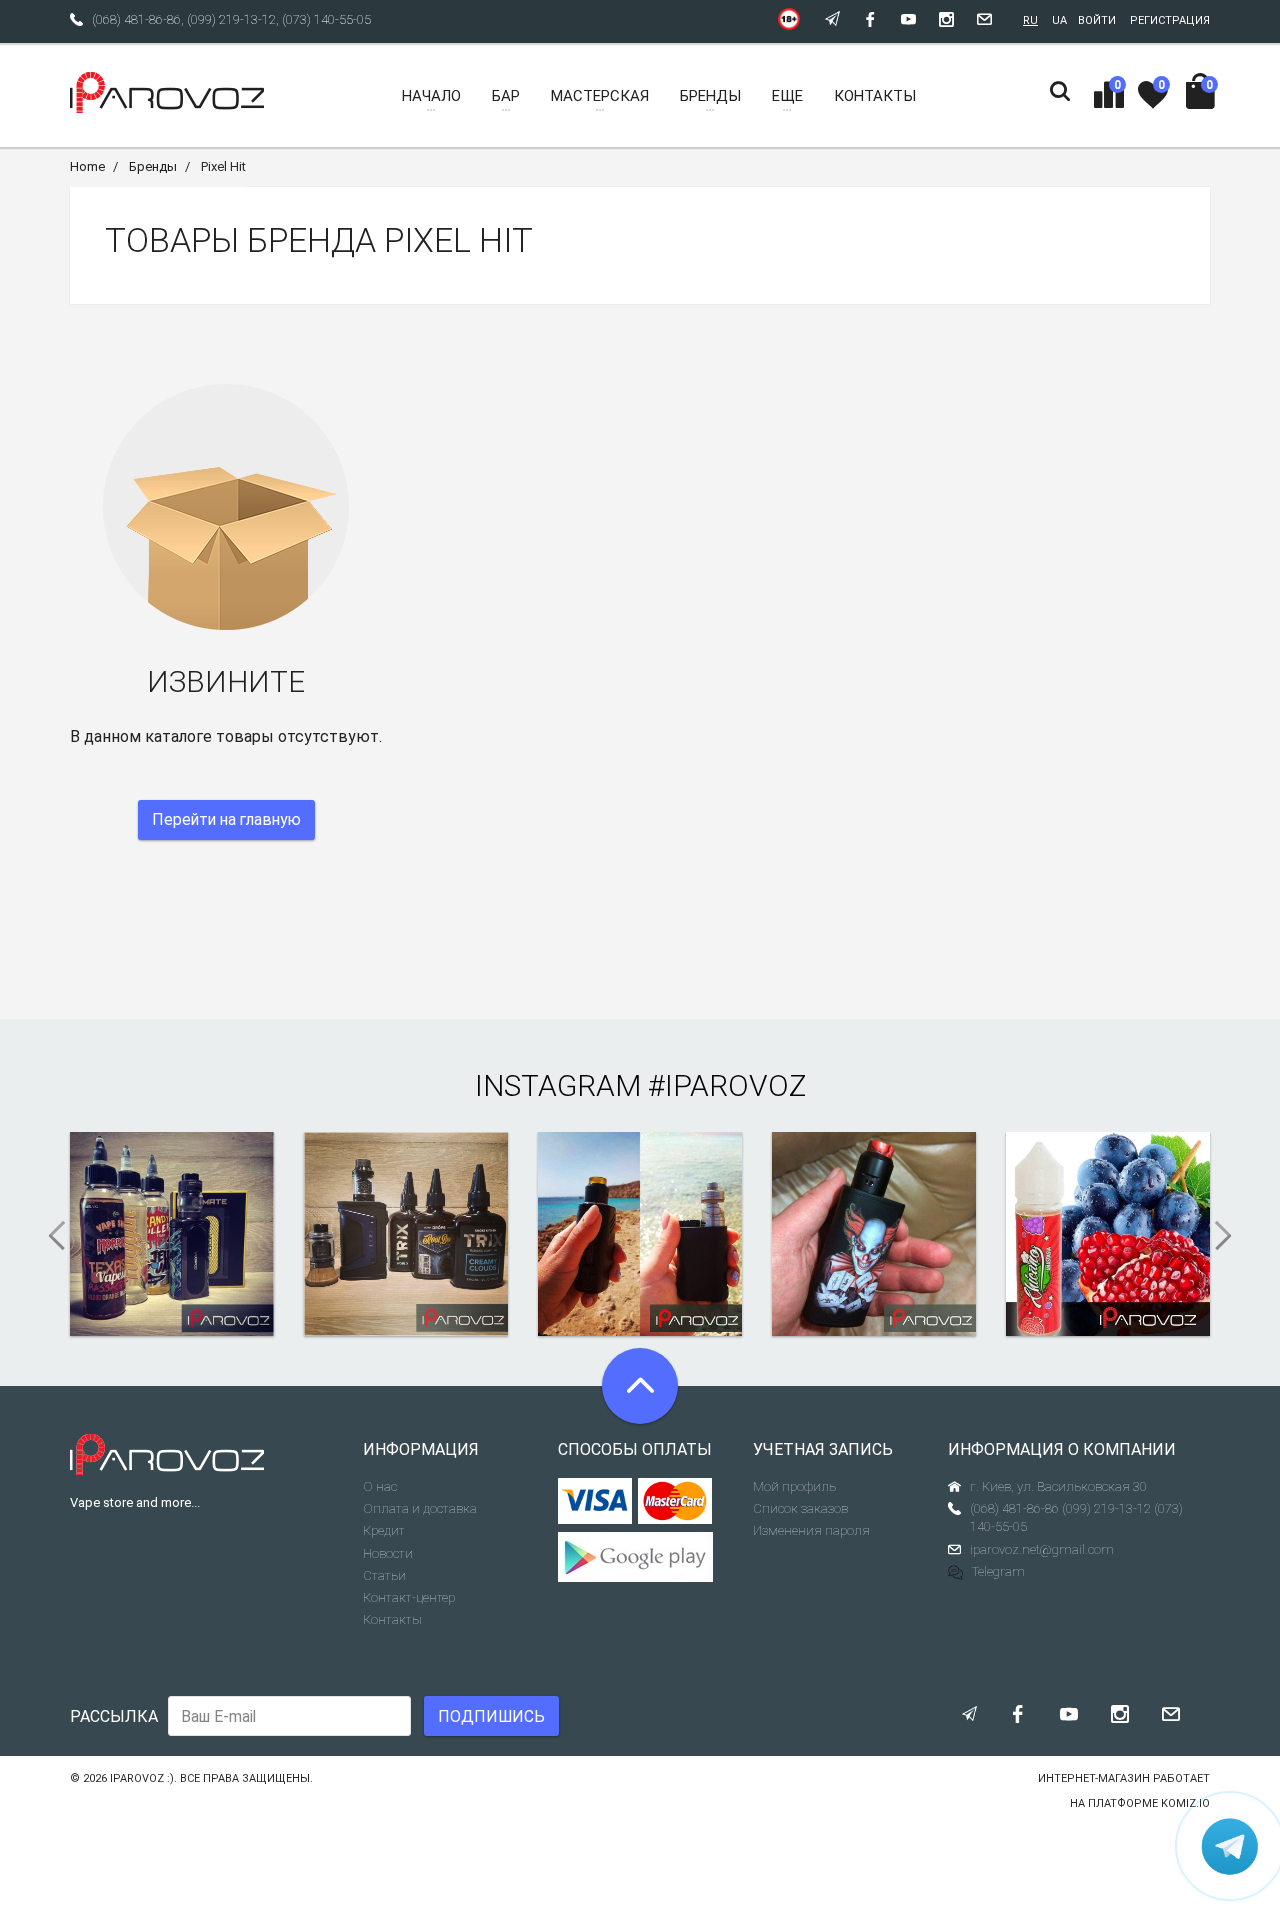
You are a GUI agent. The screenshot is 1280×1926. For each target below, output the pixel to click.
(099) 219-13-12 (231, 19)
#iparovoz (727, 1085)
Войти (1097, 20)
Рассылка (114, 1716)
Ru (1030, 20)
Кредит (384, 1530)
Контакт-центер (409, 1597)
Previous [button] (50, 1236)
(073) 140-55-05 (326, 19)
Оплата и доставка (420, 1508)
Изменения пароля (811, 1530)
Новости (388, 1553)
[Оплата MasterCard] (675, 1501)
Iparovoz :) (142, 1778)
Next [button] (1230, 1236)
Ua (1059, 20)
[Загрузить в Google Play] (640, 1557)
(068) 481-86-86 (136, 19)
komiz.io (1185, 1803)
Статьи (384, 1575)
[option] (172, 1234)
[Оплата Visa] (595, 1501)
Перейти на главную (226, 819)
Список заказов (800, 1508)
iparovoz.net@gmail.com (1042, 1549)
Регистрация (1170, 20)
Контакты (392, 1619)
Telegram (998, 1571)
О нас (380, 1486)
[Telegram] (1230, 1846)
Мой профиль (794, 1486)
